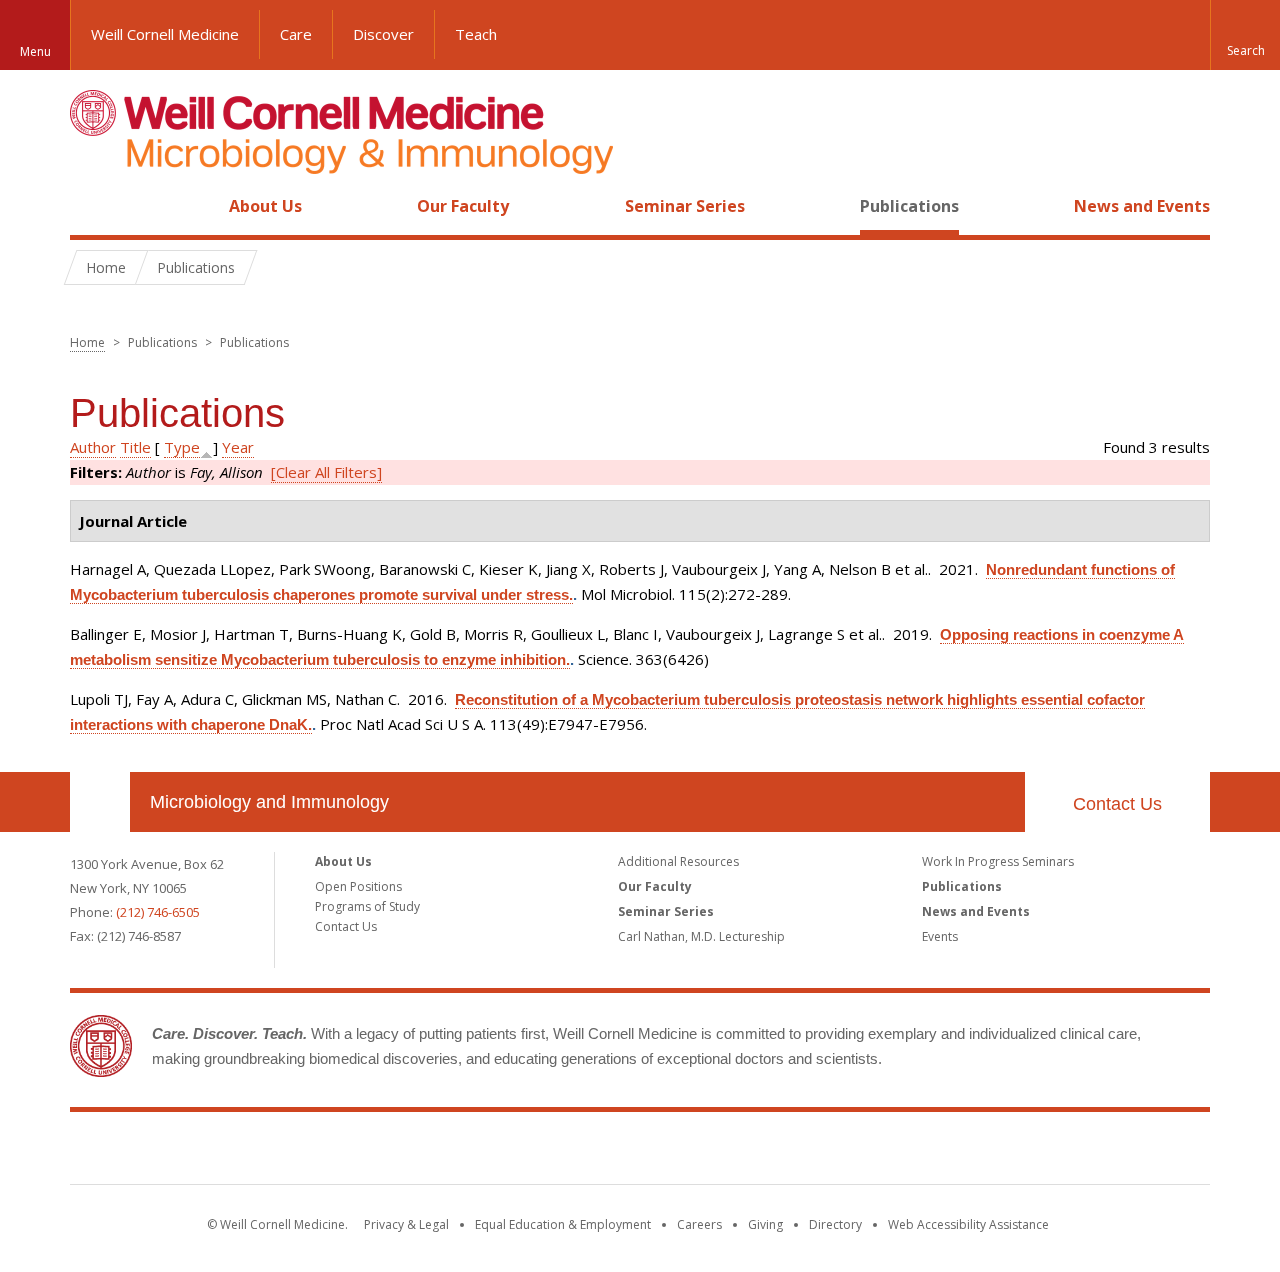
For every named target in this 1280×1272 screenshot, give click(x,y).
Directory (835, 1224)
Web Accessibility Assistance (968, 1224)
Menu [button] (35, 51)
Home (92, 206)
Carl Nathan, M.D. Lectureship (701, 936)
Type (182, 447)
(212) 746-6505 (158, 912)
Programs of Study (367, 906)
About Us (265, 206)
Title (135, 447)
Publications (909, 206)
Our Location (100, 802)
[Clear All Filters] (326, 472)
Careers (699, 1224)
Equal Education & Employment (563, 1224)
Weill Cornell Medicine (165, 34)
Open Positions (358, 886)
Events (940, 936)
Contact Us (1117, 804)
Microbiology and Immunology (269, 802)
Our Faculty (463, 206)
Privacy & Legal (406, 1224)
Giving (765, 1224)
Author (93, 447)
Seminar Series (685, 206)
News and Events (1142, 206)
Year (238, 447)
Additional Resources (678, 861)
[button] (1245, 35)
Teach (476, 34)
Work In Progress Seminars (998, 861)
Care (296, 34)
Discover (383, 34)
